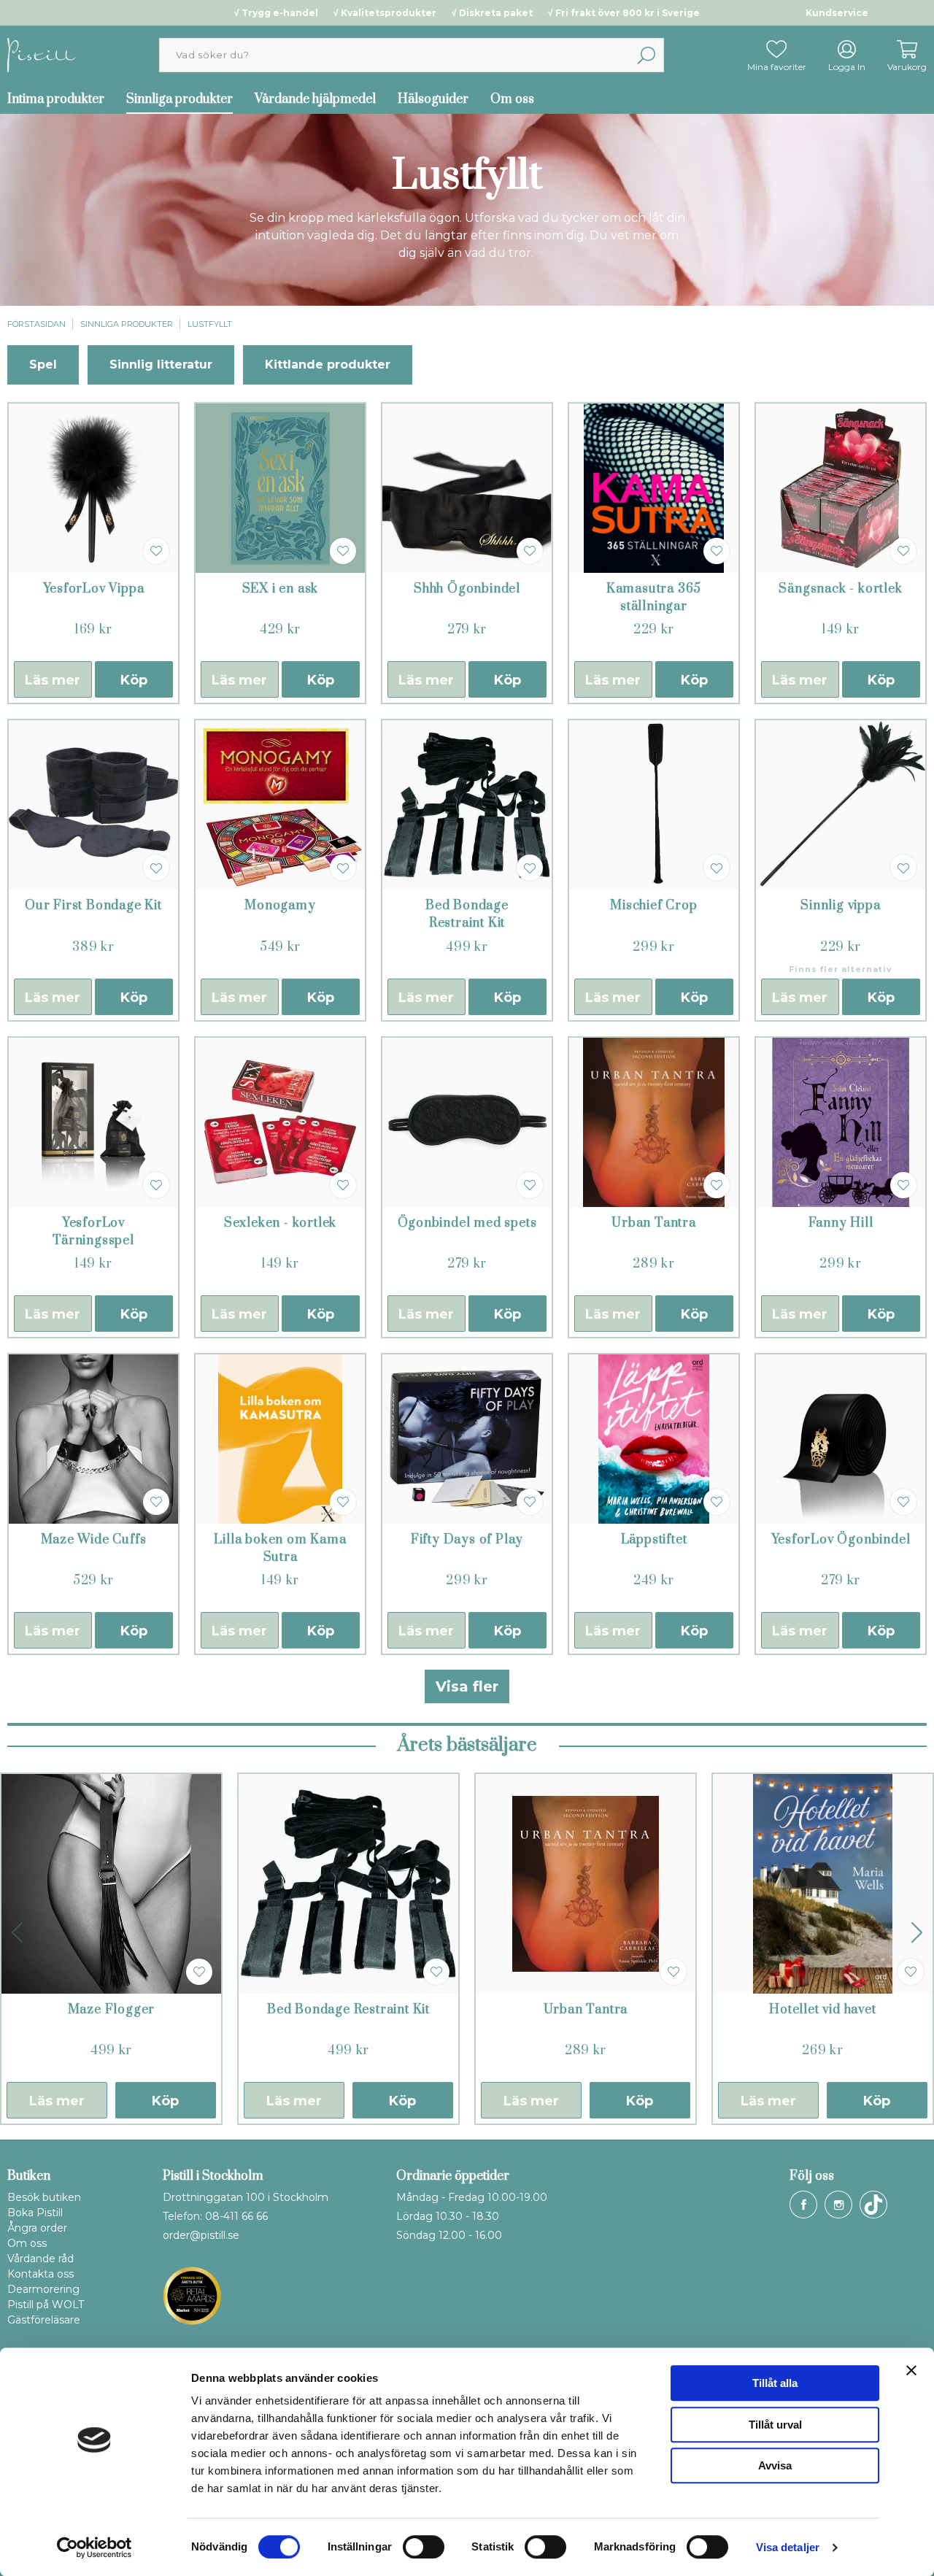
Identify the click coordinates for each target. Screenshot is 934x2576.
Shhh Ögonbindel (467, 589)
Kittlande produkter (328, 365)
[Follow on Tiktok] (873, 2205)
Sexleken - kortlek (280, 1223)
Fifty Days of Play (467, 1540)
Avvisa (775, 2465)
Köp (134, 680)
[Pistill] (42, 54)
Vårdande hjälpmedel (315, 99)
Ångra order (37, 2228)
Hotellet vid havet (822, 2010)
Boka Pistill (35, 2213)
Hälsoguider (433, 99)
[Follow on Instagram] (838, 2205)
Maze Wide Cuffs (94, 1540)
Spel (43, 365)
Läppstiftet (654, 1540)
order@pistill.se (201, 2235)
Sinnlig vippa (840, 906)
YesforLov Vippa (94, 589)
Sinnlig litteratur (161, 365)
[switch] (424, 2547)
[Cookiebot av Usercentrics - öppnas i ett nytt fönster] (94, 2548)
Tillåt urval (775, 2425)
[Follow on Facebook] (803, 2205)
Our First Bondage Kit (93, 906)
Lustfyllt (210, 324)
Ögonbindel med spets (467, 1223)
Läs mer (53, 680)
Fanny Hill (841, 1223)
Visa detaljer (788, 2547)
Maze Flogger (112, 2010)
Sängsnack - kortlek (840, 589)
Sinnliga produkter (180, 99)
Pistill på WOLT (46, 2305)
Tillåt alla (775, 2383)
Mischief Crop (653, 906)
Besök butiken (44, 2197)
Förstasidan (36, 324)
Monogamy (280, 906)
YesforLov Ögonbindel (841, 1540)
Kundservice (837, 13)
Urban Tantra (654, 1223)
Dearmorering (43, 2289)
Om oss (512, 99)
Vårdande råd (40, 2259)
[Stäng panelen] (911, 2370)
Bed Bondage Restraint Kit (348, 2010)
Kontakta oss (40, 2274)
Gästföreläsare (44, 2320)
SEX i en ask (281, 589)
